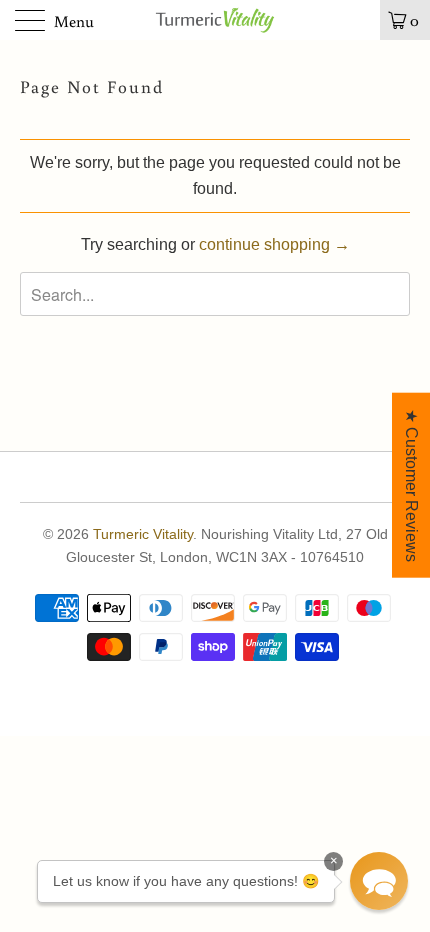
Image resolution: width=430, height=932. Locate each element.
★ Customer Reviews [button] (411, 485)
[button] (379, 881)
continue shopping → (274, 244)
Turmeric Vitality (143, 534)
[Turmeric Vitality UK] (215, 20)
